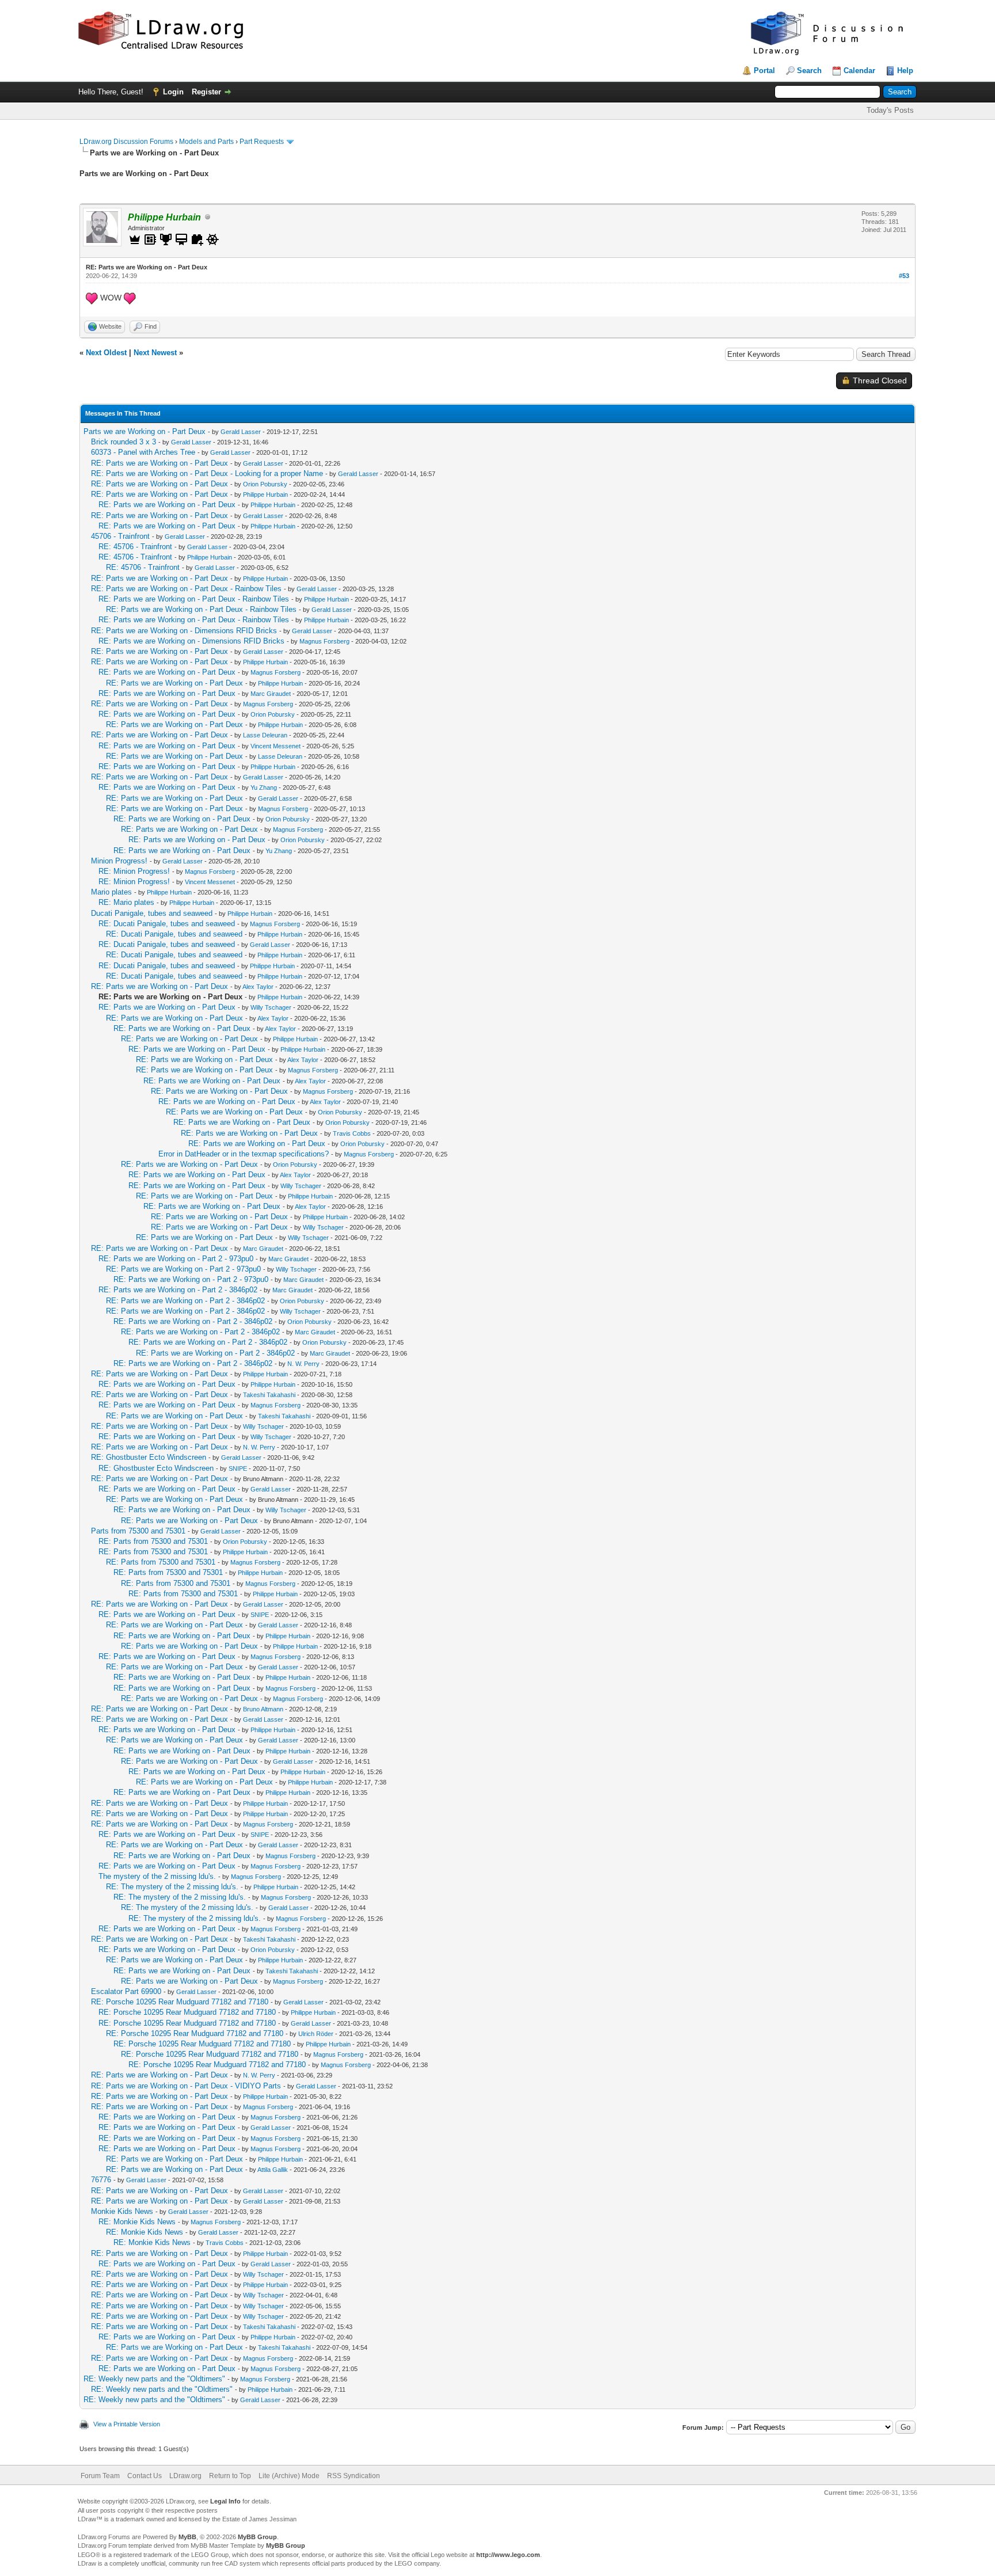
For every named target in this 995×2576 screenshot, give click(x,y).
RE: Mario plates (126, 902)
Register (206, 92)
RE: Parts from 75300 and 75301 (153, 1541)
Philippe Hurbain (265, 494)
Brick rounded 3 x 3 (124, 442)
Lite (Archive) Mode (289, 2476)
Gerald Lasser (241, 432)
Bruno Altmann (263, 1709)
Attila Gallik (273, 2170)
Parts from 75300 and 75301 (138, 1531)
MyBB (187, 2537)
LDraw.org (185, 2476)
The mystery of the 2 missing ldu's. (157, 1876)
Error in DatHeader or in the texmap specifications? (244, 1154)
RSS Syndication (354, 2476)
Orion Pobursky (265, 484)
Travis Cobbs (352, 1133)
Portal (764, 71)
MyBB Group (257, 2537)
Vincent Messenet (276, 746)
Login (173, 92)
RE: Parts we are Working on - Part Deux (159, 463)
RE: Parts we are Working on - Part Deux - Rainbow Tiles (186, 589)
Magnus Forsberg (324, 641)
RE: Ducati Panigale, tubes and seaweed (167, 924)
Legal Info (225, 2501)
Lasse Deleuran (265, 735)
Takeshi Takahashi (269, 1395)
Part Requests (262, 142)
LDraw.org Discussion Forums (126, 142)
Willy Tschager (271, 1007)
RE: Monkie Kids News (137, 2222)
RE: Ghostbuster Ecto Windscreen (149, 1457)
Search (809, 71)
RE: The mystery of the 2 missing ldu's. (172, 1887)
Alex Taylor (258, 987)
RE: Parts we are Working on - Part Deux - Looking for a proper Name (207, 473)
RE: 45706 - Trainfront (135, 547)
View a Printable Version (127, 2424)
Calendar (859, 71)
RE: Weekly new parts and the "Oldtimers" (154, 2379)
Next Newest (155, 353)
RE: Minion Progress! (134, 871)
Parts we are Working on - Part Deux (145, 431)
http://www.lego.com (508, 2555)
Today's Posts (890, 110)
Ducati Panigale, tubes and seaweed (152, 913)
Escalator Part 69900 (126, 1991)
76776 (101, 2180)
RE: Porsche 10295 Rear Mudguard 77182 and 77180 (180, 2002)
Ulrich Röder (316, 2034)
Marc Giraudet (271, 694)
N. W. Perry (303, 1364)
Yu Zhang (264, 787)
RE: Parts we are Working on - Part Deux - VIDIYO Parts (186, 2086)
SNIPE (238, 1468)
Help (905, 71)
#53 (904, 276)
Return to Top (230, 2476)
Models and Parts (206, 142)
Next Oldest (106, 353)
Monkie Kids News (122, 2211)
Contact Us (145, 2476)
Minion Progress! (119, 861)
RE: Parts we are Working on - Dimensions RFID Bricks (184, 631)
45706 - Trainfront (120, 536)
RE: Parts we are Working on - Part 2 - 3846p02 (178, 1290)
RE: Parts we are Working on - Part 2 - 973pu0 (176, 1259)
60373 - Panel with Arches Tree (143, 452)
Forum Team (100, 2476)
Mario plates (111, 892)
